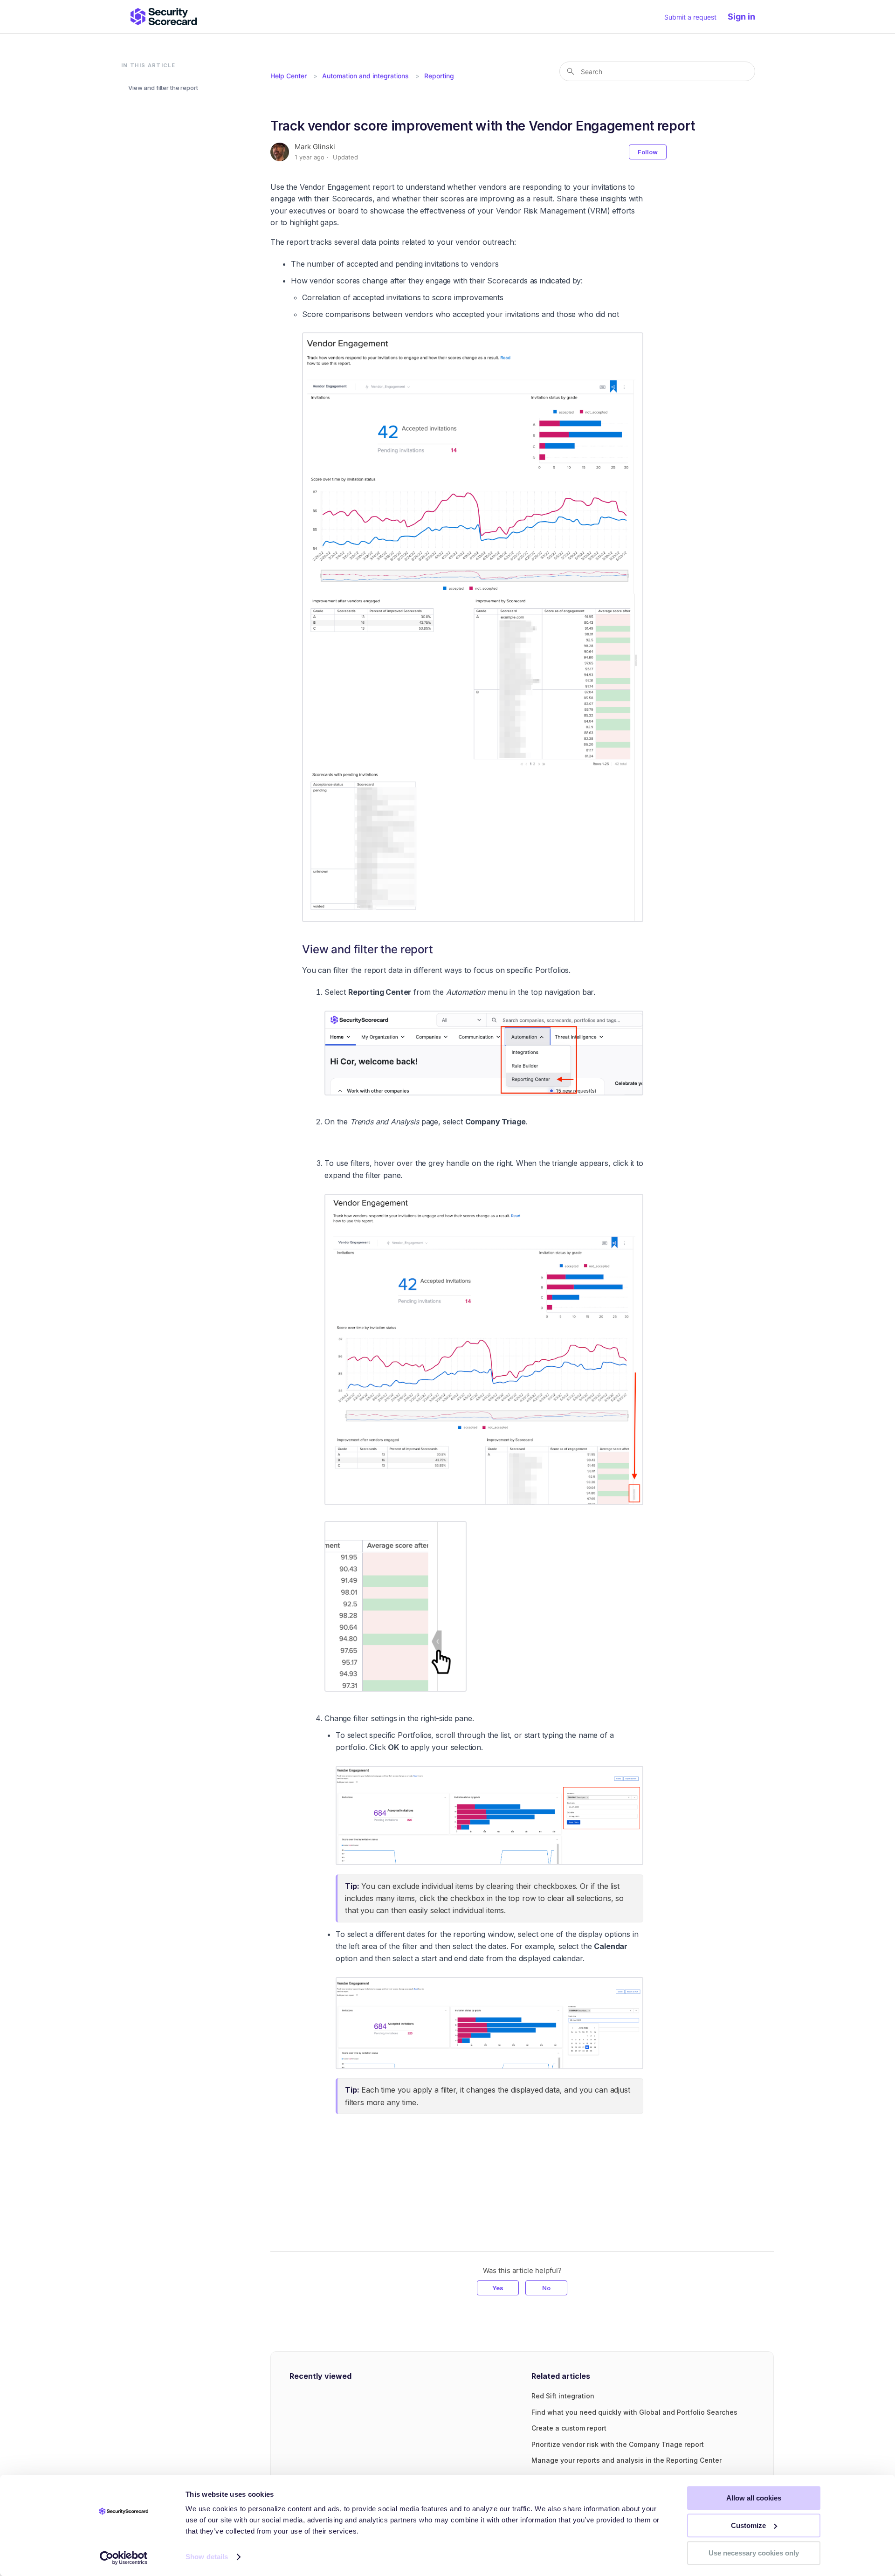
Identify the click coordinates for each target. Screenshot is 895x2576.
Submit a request (690, 17)
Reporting (439, 76)
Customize (748, 2525)
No (546, 2288)
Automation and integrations (365, 76)
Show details (207, 2557)
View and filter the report (163, 88)
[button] (746, 17)
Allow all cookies (754, 2498)
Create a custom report (569, 2428)
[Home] (164, 17)
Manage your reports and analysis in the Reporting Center (626, 2460)
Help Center (289, 76)
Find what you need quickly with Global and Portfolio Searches (634, 2412)
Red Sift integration (563, 2396)
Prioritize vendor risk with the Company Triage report (618, 2444)
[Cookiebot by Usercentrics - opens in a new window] (124, 2558)
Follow (648, 152)
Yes (498, 2288)
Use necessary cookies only (754, 2553)
